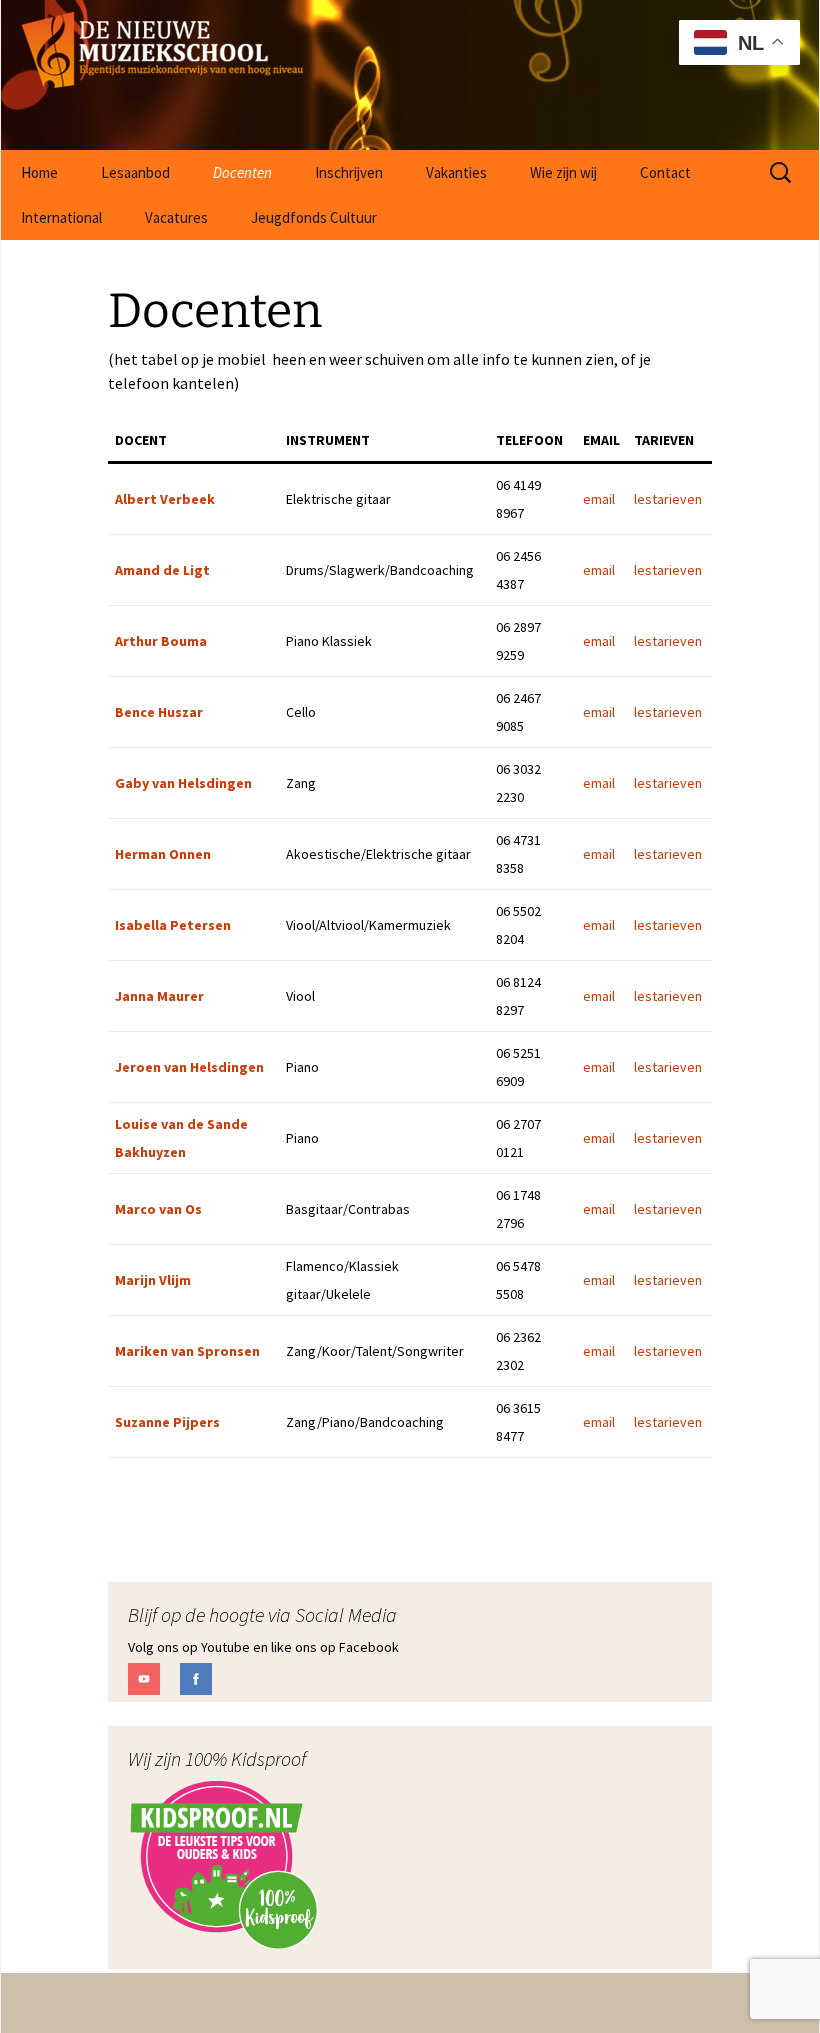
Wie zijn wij (563, 172)
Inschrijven (349, 172)
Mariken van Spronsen (187, 1351)
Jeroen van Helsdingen (189, 1067)
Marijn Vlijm (153, 1280)
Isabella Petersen (173, 925)
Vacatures (176, 217)
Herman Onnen (163, 854)
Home (39, 172)
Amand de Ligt (162, 570)
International (61, 217)
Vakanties (456, 172)
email (599, 499)
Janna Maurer (159, 996)
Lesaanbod (135, 172)
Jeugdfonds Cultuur (314, 217)
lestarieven (668, 499)
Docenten (242, 172)
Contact (665, 172)
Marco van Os (158, 1209)
